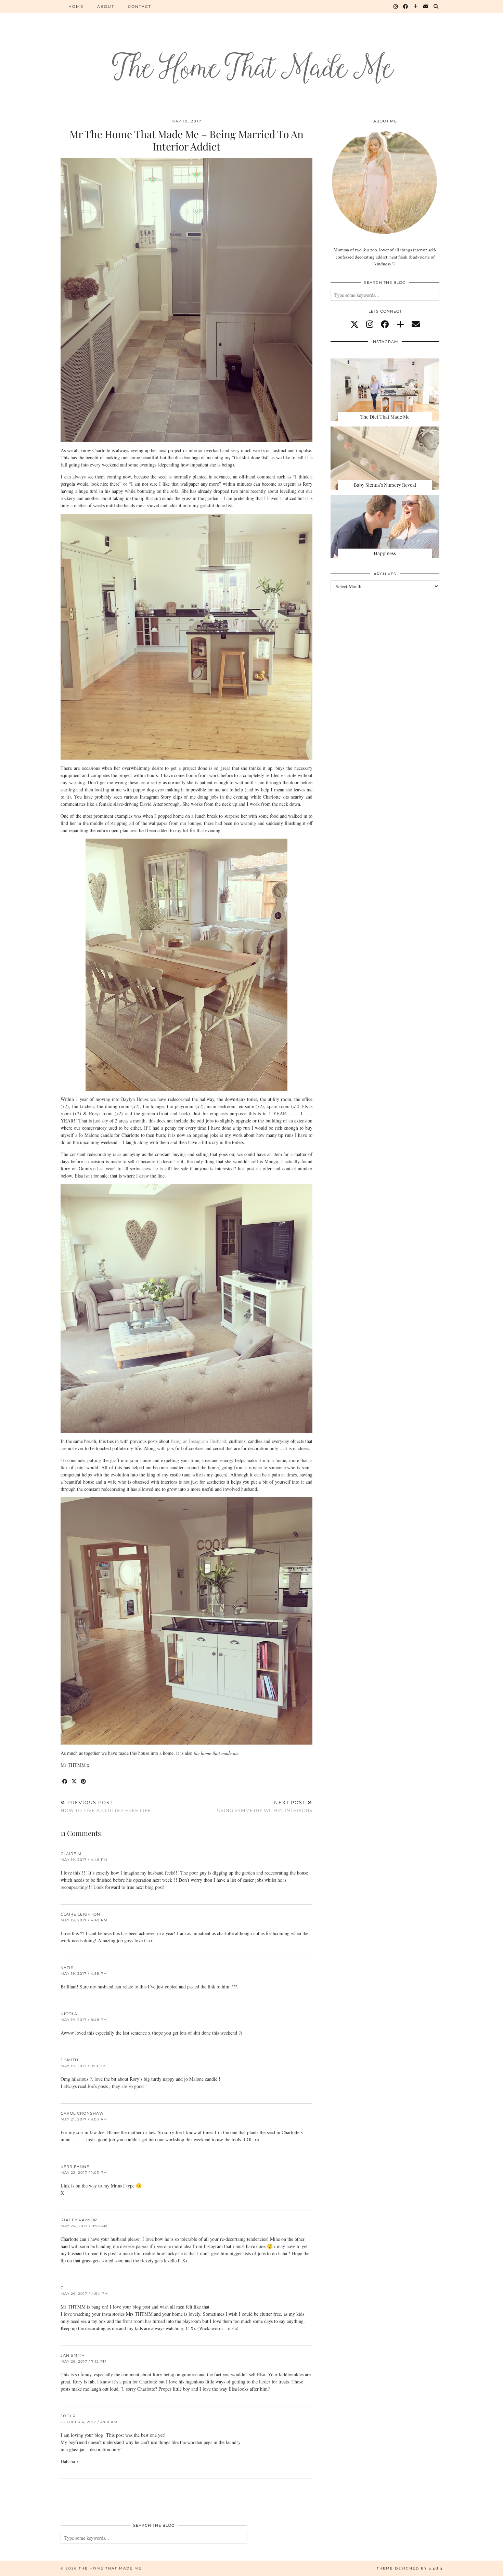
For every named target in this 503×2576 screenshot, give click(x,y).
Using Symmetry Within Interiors (265, 1806)
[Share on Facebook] (65, 1782)
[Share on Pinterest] (84, 1782)
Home (76, 6)
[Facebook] (406, 6)
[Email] (426, 6)
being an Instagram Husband (199, 1441)
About (106, 6)
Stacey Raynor (79, 2220)
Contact (140, 6)
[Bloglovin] (416, 6)
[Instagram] (396, 6)
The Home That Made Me (110, 2568)
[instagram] (370, 324)
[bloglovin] (400, 324)
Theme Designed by (410, 2568)
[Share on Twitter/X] (74, 1782)
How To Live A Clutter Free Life (106, 1806)
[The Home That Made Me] (251, 55)
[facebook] (385, 324)
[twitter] (354, 324)
